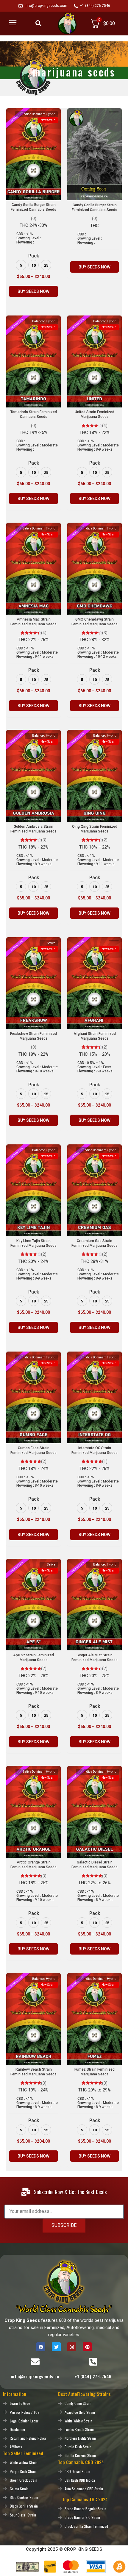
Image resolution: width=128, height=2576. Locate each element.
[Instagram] (72, 2347)
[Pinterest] (87, 2347)
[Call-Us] (93, 2362)
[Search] (38, 23)
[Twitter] (56, 2347)
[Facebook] (41, 2347)
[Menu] (13, 23)
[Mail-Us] (35, 2362)
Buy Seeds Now (33, 291)
